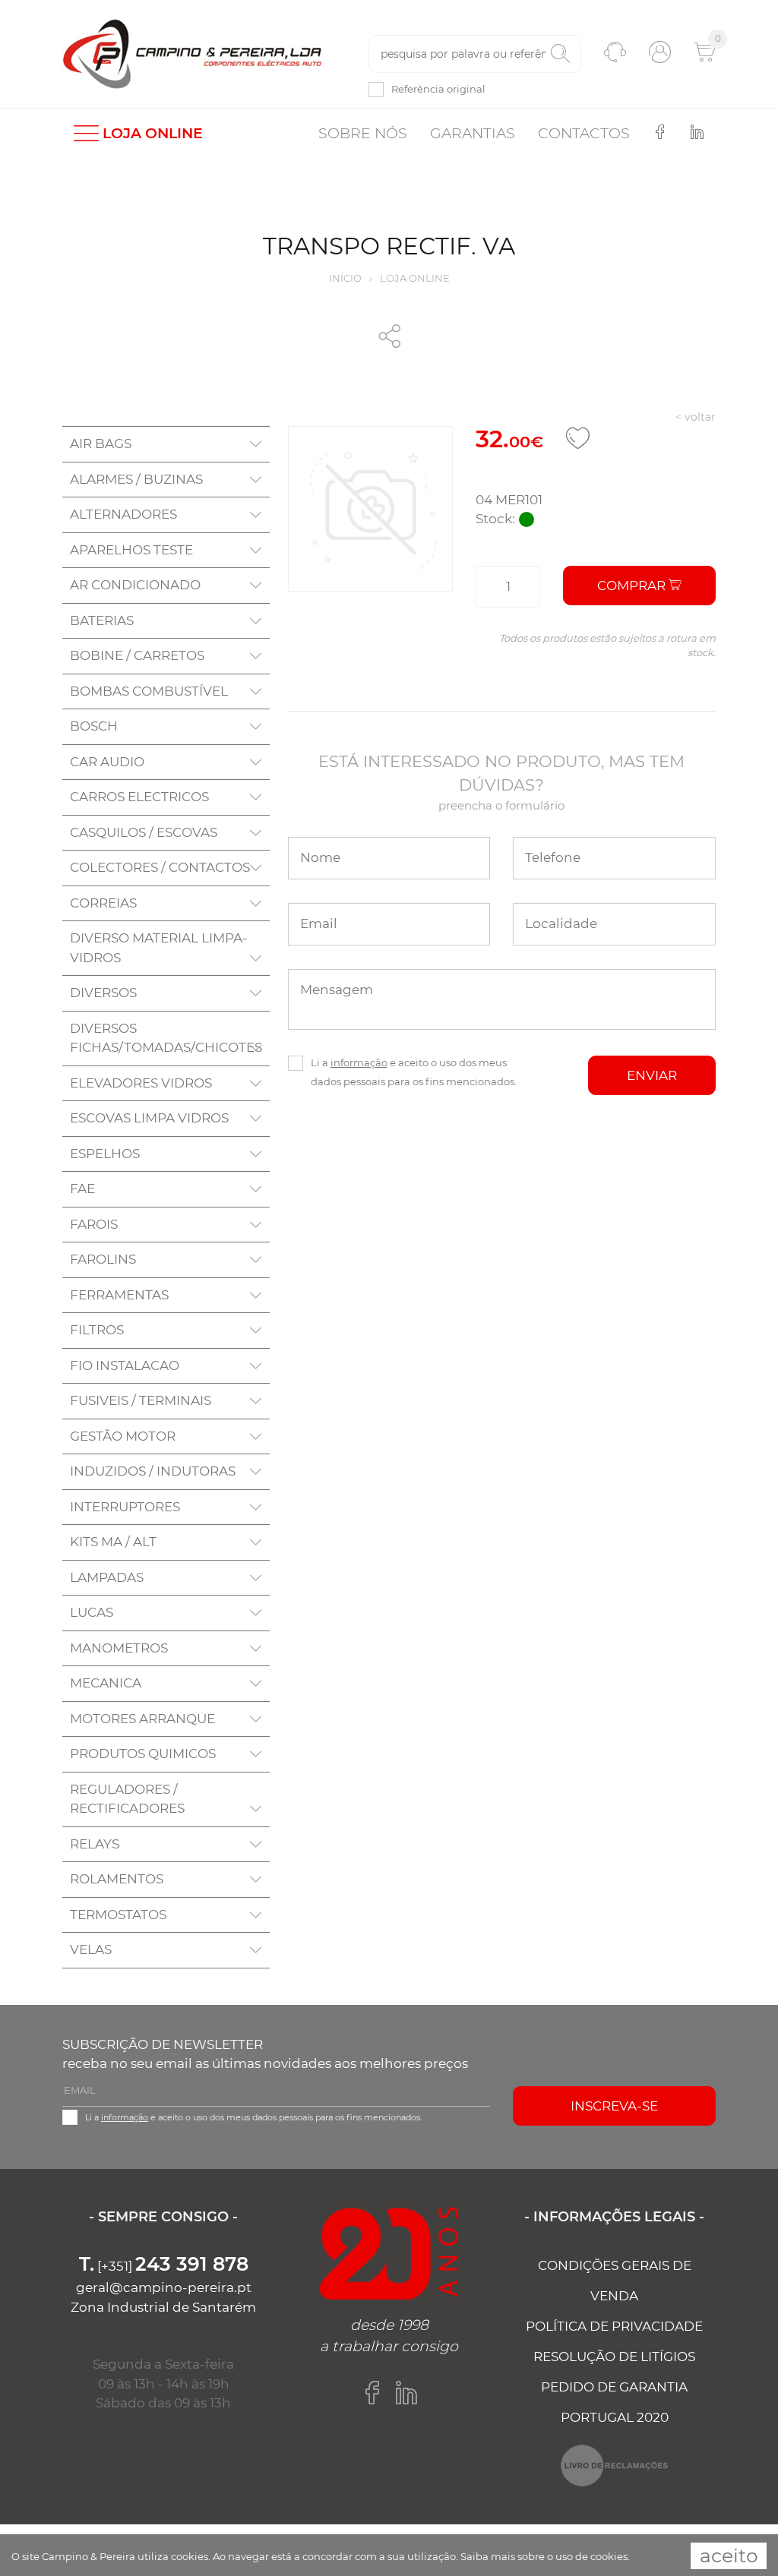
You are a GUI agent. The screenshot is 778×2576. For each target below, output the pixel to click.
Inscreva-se (614, 2106)
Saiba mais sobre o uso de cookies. (545, 2556)
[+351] (164, 2266)
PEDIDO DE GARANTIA (614, 2387)
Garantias (473, 133)
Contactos (584, 133)
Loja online (415, 278)
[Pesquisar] (560, 54)
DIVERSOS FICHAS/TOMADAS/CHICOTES (166, 1038)
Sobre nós (363, 133)
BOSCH (94, 726)
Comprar (633, 586)
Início (345, 278)
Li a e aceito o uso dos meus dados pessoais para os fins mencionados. (414, 1072)
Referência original (438, 89)
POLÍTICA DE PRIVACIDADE (614, 2326)
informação (359, 1062)
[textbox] (475, 54)
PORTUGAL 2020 (615, 2417)
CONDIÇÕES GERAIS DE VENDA (615, 2281)
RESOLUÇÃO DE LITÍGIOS (614, 2357)
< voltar (696, 417)
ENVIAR (652, 1075)
